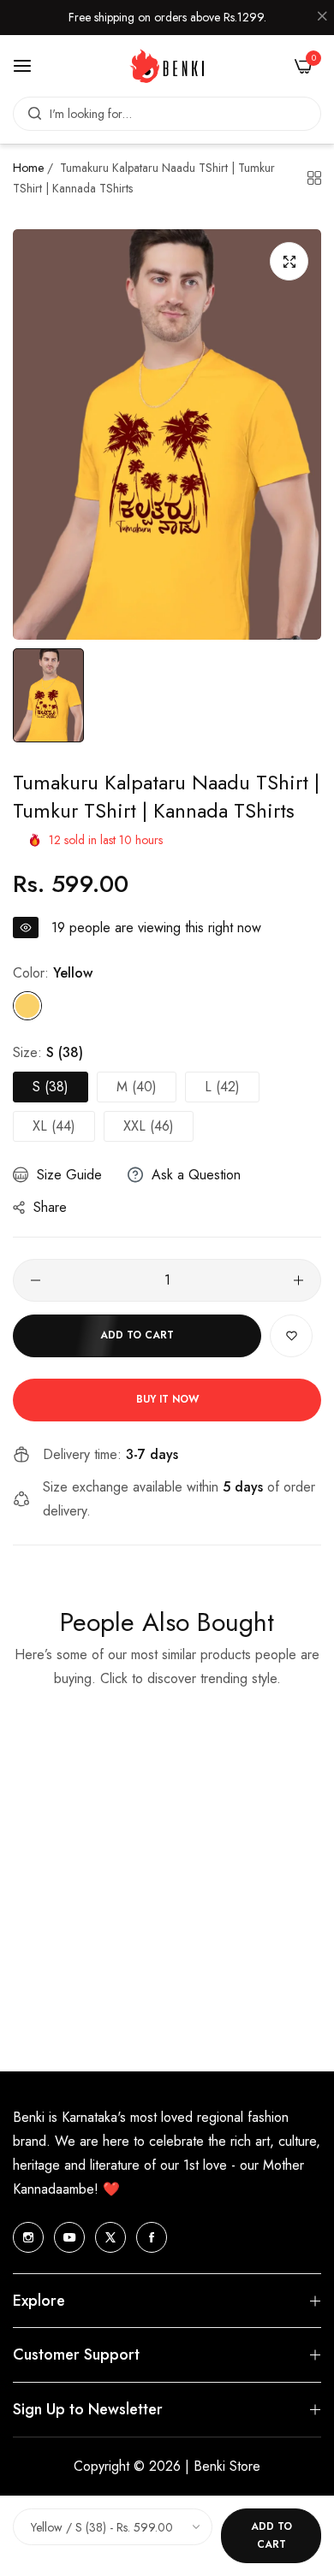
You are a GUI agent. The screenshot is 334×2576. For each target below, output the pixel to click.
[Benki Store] (167, 66)
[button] (291, 1336)
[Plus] (298, 1280)
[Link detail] (28, 2237)
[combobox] (167, 114)
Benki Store (227, 2466)
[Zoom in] (289, 261)
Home (28, 168)
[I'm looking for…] (30, 114)
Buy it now (167, 1399)
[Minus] (36, 1280)
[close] (322, 18)
